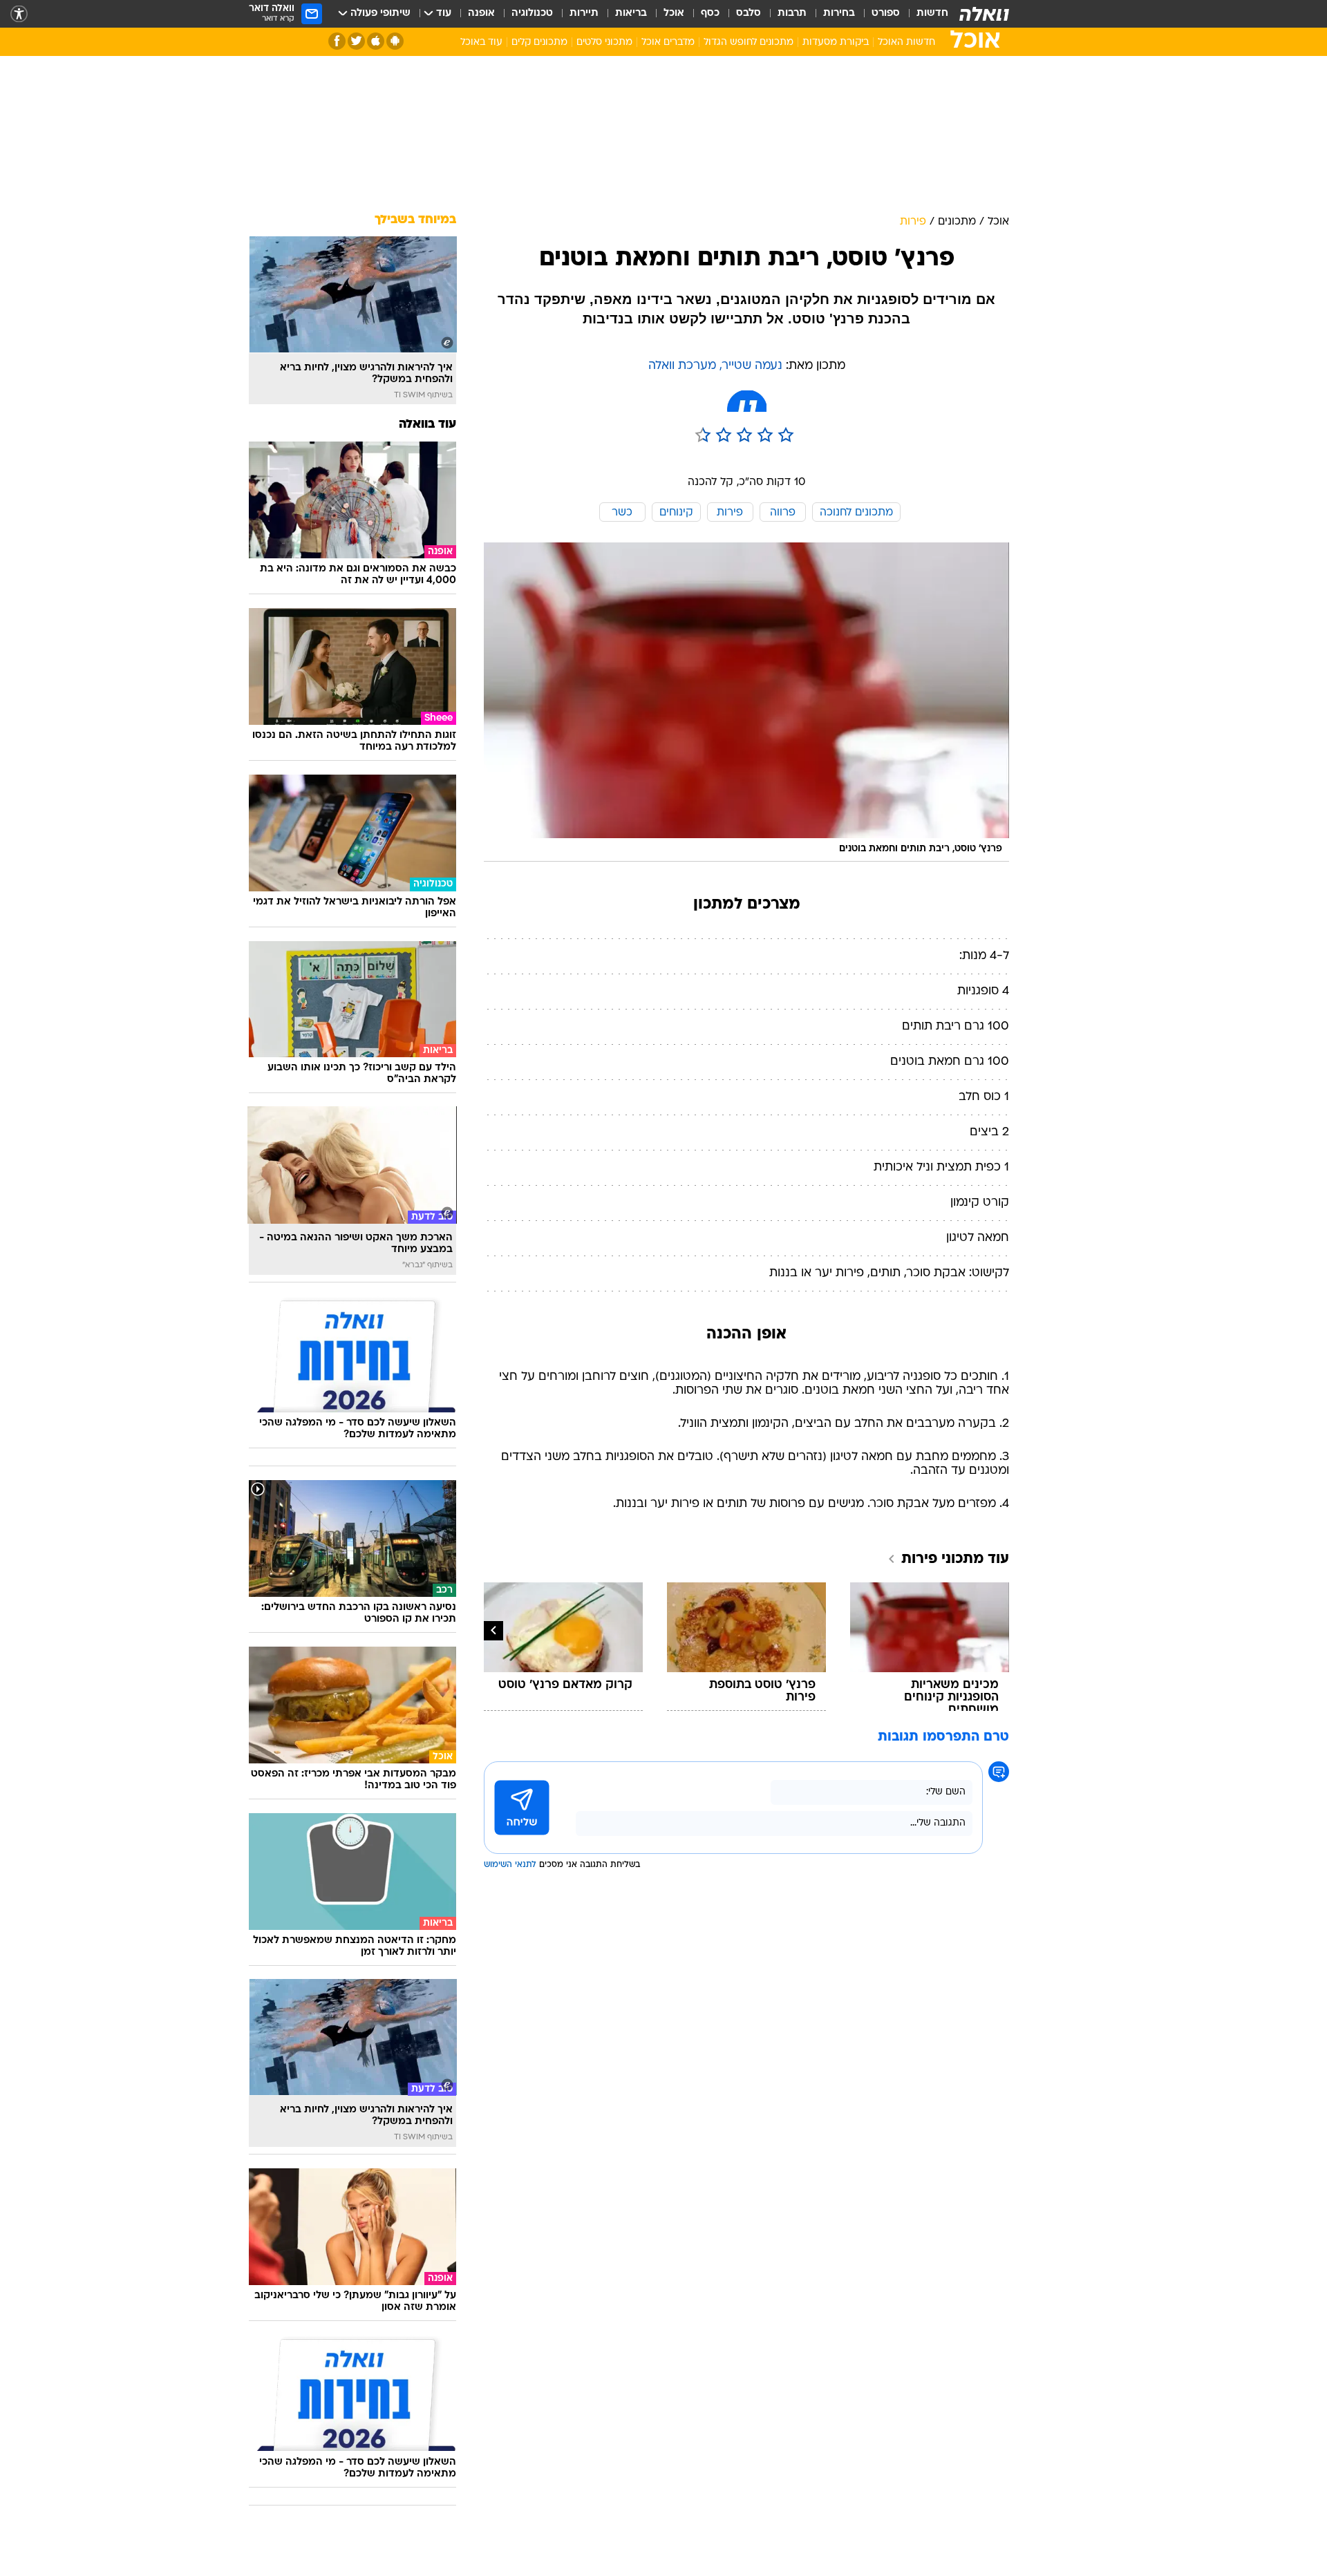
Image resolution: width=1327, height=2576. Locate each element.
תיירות (584, 13)
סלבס (749, 13)
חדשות (932, 13)
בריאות (631, 13)
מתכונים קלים (539, 42)
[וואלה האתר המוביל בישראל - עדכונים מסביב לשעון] (984, 14)
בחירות (839, 13)
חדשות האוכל (906, 42)
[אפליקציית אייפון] (376, 41)
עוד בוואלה (427, 425)
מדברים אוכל (668, 42)
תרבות (792, 13)
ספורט (886, 13)
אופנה (481, 13)
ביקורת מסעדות (836, 42)
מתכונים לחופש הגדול (749, 42)
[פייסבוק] (337, 41)
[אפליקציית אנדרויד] (395, 41)
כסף (710, 13)
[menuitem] (924, 14)
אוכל (674, 13)
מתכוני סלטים (604, 42)
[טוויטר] (356, 41)
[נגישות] (19, 14)
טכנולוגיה (532, 13)
